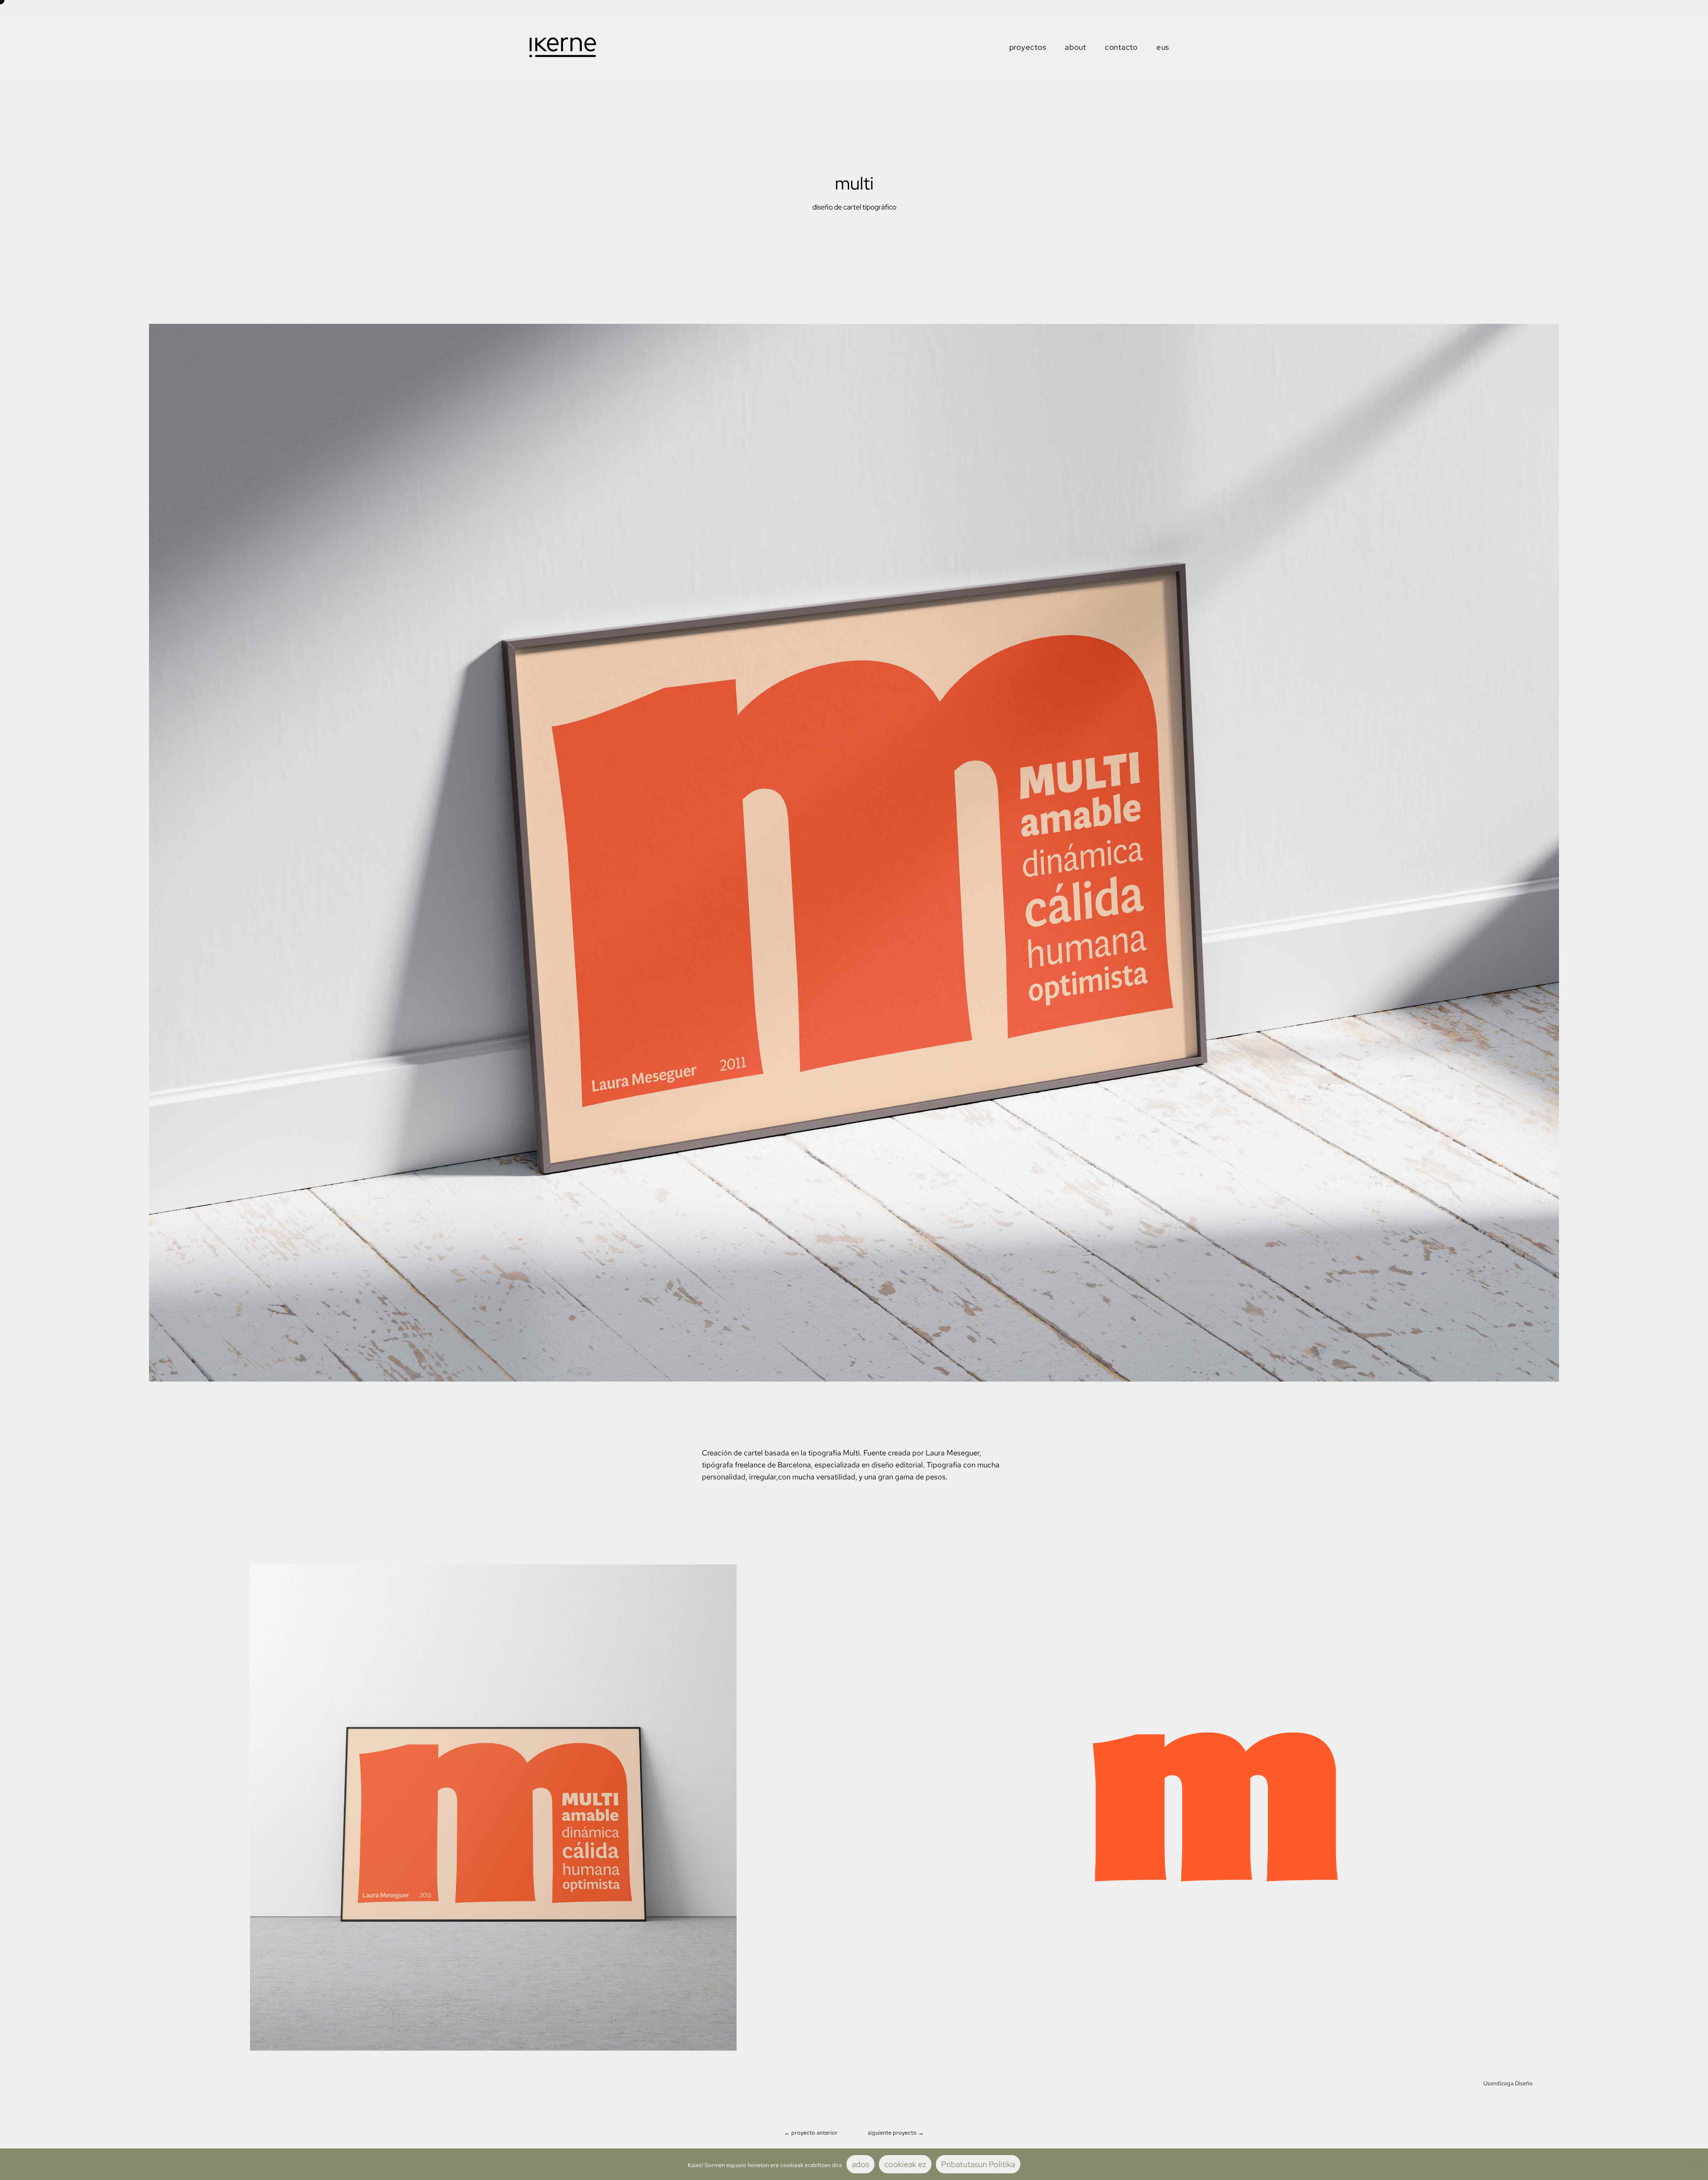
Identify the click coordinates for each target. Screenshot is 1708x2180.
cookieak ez (905, 2164)
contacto (1121, 47)
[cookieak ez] (1697, 2164)
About (1076, 47)
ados (860, 2164)
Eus (1163, 47)
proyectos (1028, 47)
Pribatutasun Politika (978, 2164)
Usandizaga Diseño (1508, 2083)
